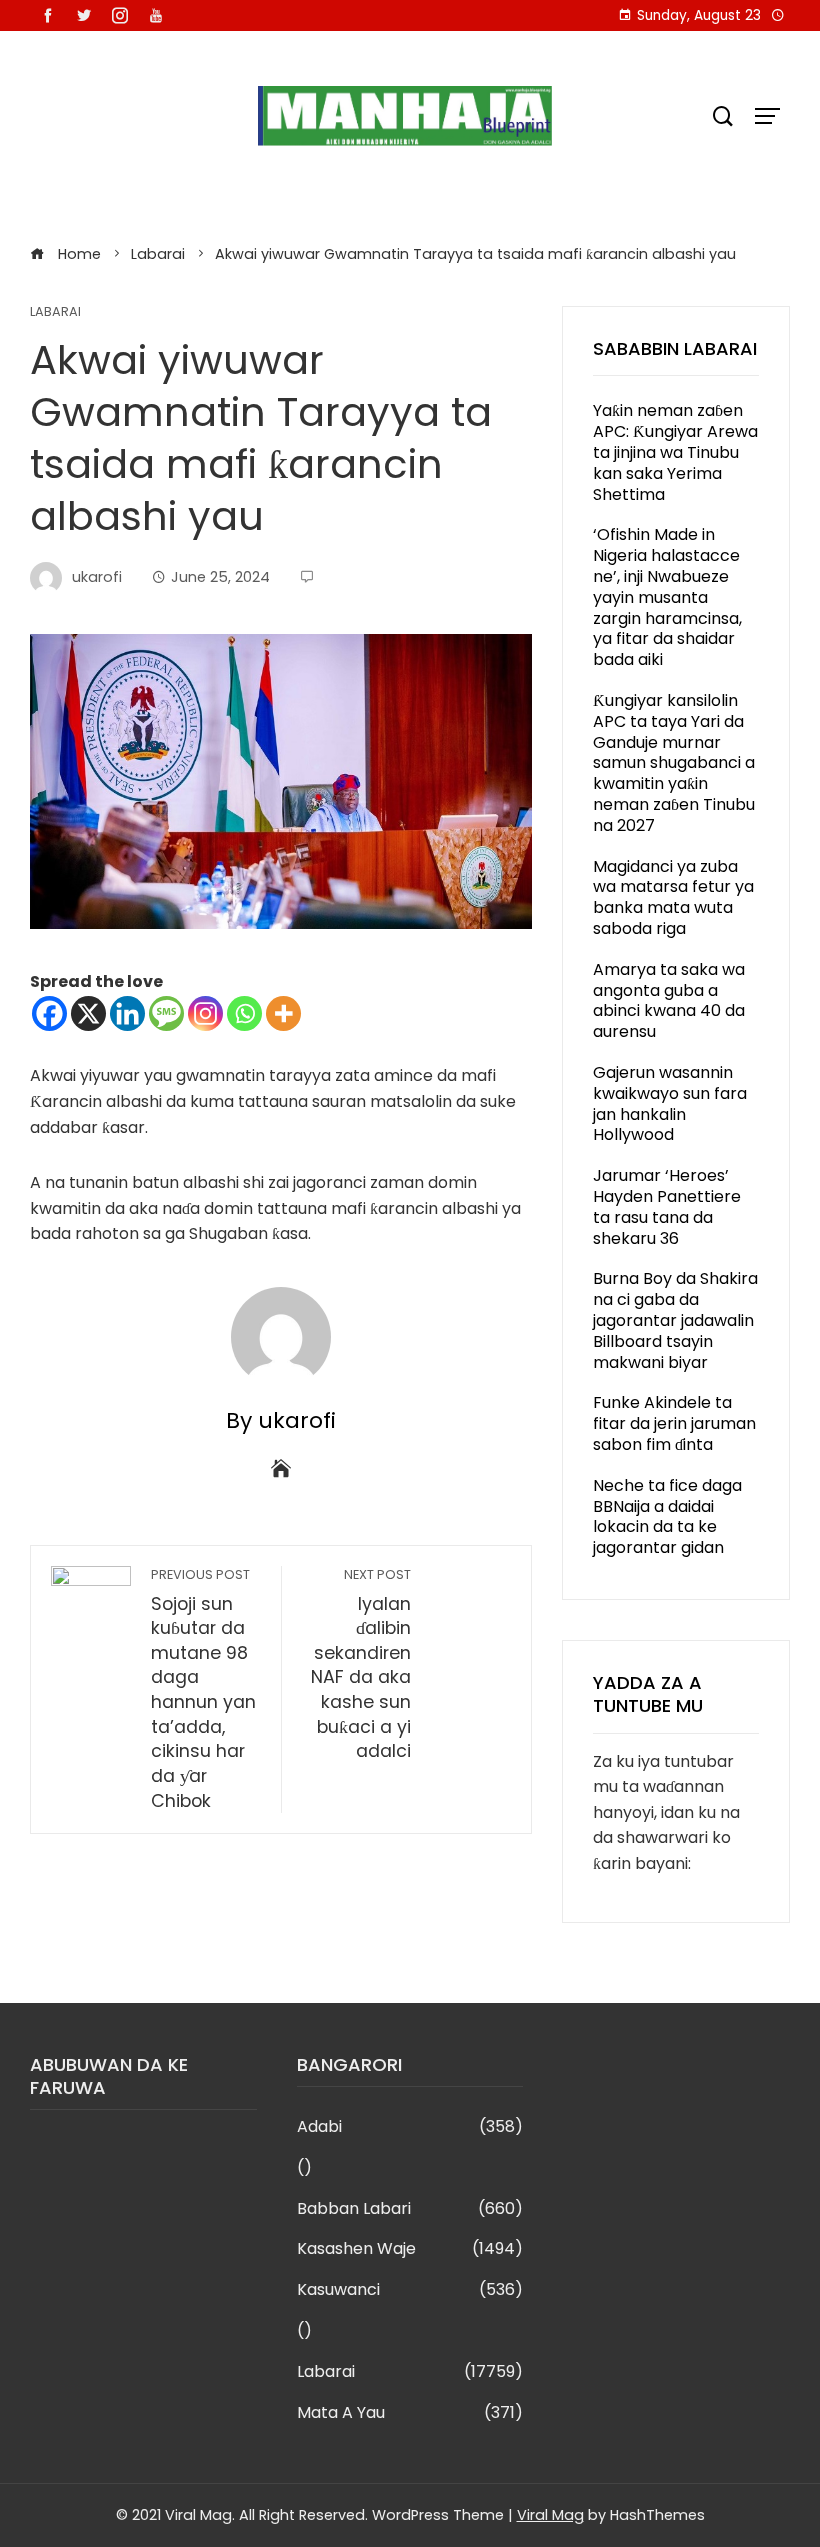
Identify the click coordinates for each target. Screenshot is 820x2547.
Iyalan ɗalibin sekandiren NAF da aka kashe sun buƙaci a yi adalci (361, 1665)
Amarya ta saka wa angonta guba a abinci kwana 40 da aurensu (669, 1000)
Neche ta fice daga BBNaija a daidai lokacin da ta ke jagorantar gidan (667, 1516)
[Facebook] (49, 1013)
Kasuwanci (410, 2290)
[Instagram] (205, 1013)
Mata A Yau (410, 2413)
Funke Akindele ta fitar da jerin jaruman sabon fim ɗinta (674, 1423)
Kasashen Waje (410, 2249)
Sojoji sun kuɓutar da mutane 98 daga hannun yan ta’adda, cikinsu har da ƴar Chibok (203, 1689)
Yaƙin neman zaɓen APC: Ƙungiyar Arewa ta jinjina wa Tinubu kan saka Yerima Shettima (675, 452)
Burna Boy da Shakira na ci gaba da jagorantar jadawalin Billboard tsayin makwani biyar (675, 1320)
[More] (283, 1013)
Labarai (55, 312)
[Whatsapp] (244, 1013)
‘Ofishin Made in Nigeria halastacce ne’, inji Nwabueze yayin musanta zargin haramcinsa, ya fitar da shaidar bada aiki (667, 597)
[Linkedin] (127, 1013)
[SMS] (166, 1013)
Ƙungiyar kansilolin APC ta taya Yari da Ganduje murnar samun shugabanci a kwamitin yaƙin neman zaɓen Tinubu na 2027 (674, 763)
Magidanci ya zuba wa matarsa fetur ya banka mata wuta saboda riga (673, 897)
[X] (88, 1013)
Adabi (410, 2127)
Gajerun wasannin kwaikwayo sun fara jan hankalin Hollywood (670, 1103)
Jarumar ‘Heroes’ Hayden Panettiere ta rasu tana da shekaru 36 (667, 1206)
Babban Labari (410, 2209)
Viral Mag (550, 2515)
